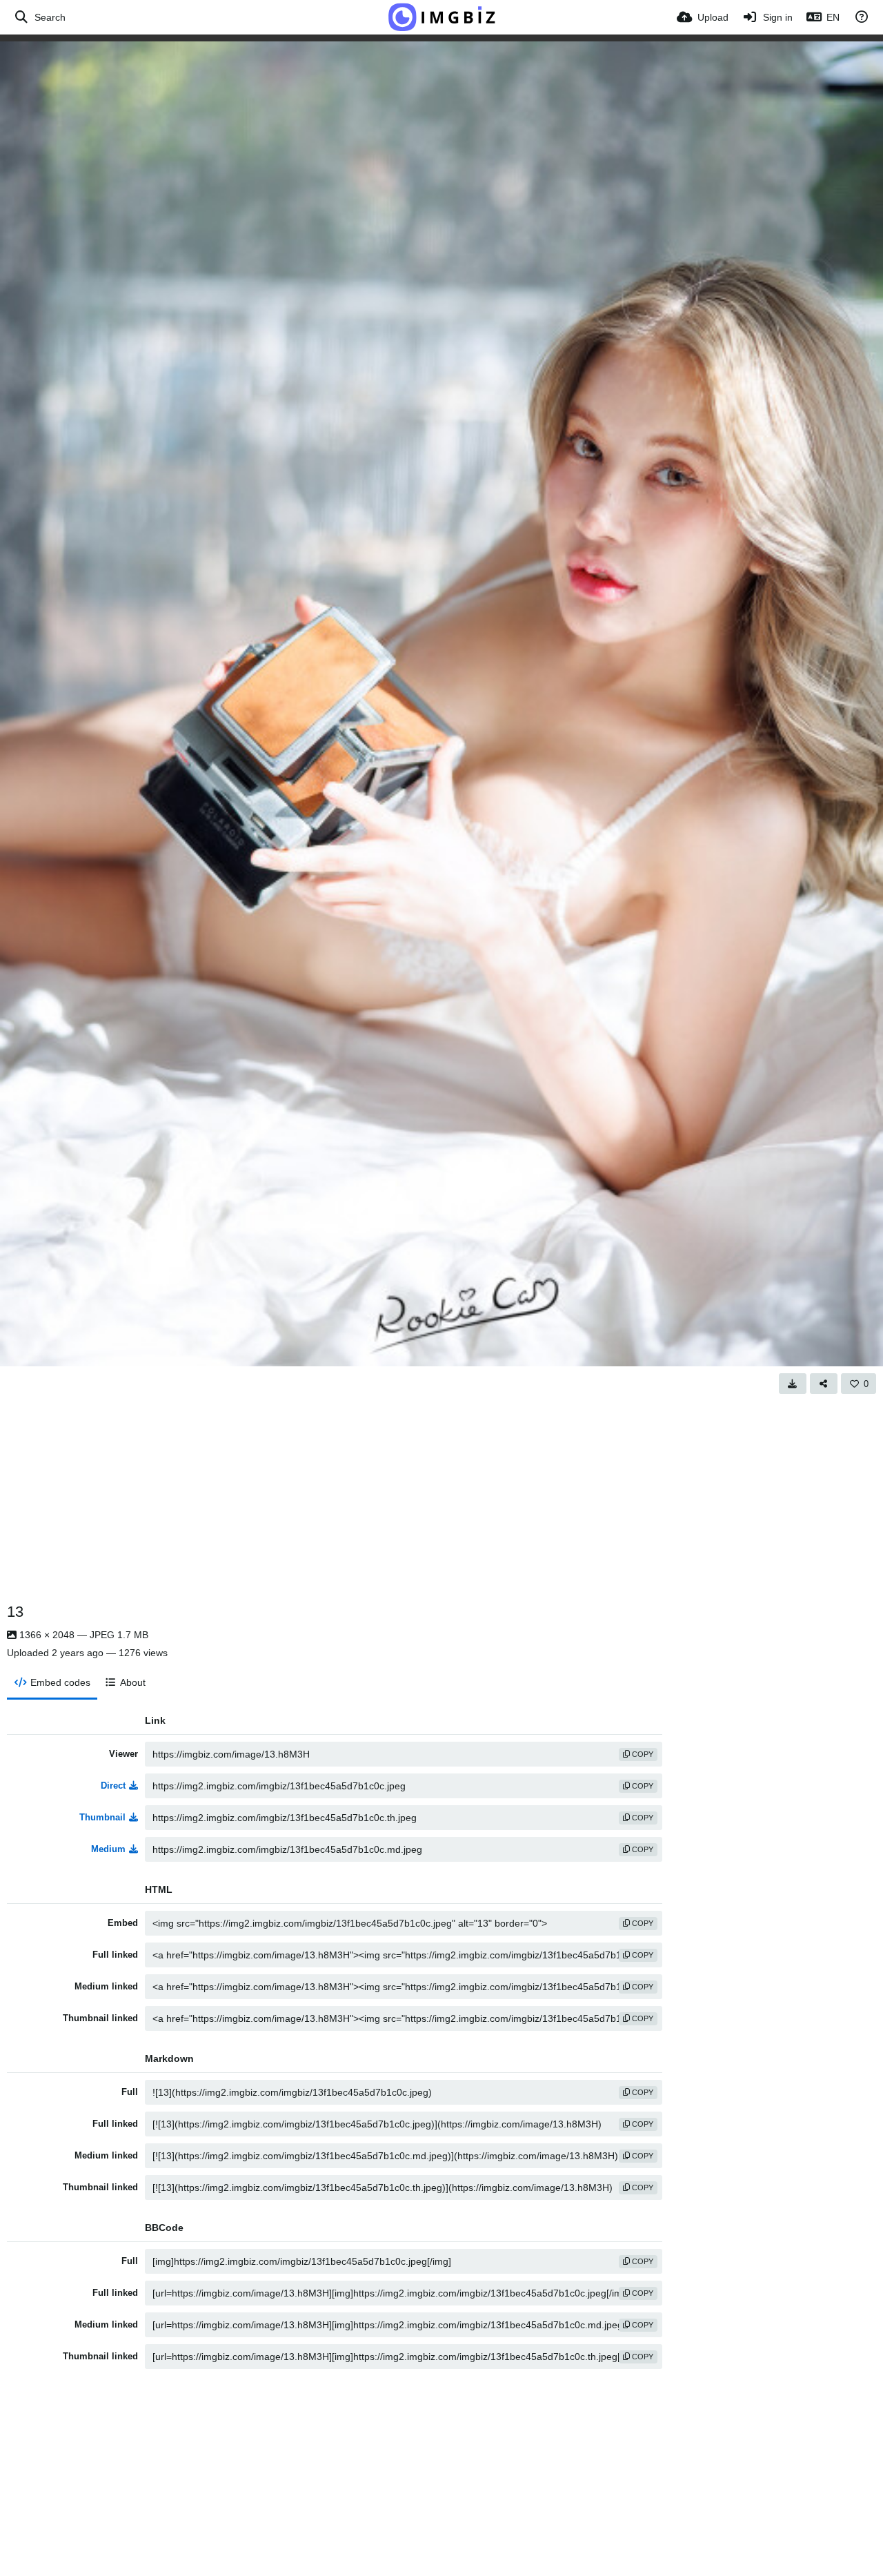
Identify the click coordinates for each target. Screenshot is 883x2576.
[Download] (793, 1384)
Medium (108, 1849)
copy (642, 1754)
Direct (113, 1786)
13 (15, 1612)
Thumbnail (102, 1817)
